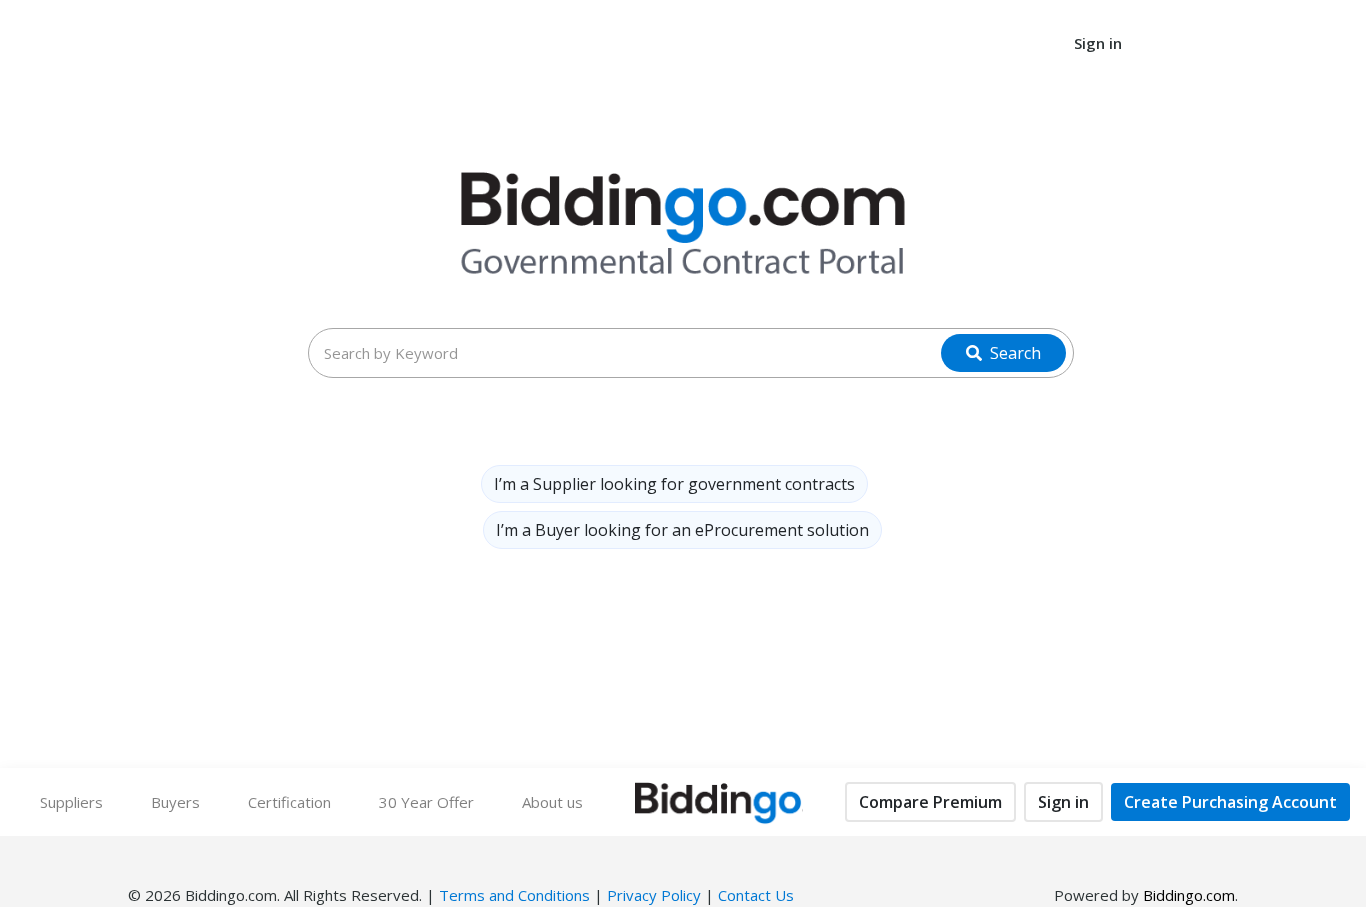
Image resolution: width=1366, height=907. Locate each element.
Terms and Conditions (514, 895)
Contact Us (756, 895)
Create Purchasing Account (1230, 802)
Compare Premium (930, 802)
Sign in (1063, 802)
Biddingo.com (1189, 895)
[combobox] (691, 353)
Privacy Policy (654, 895)
